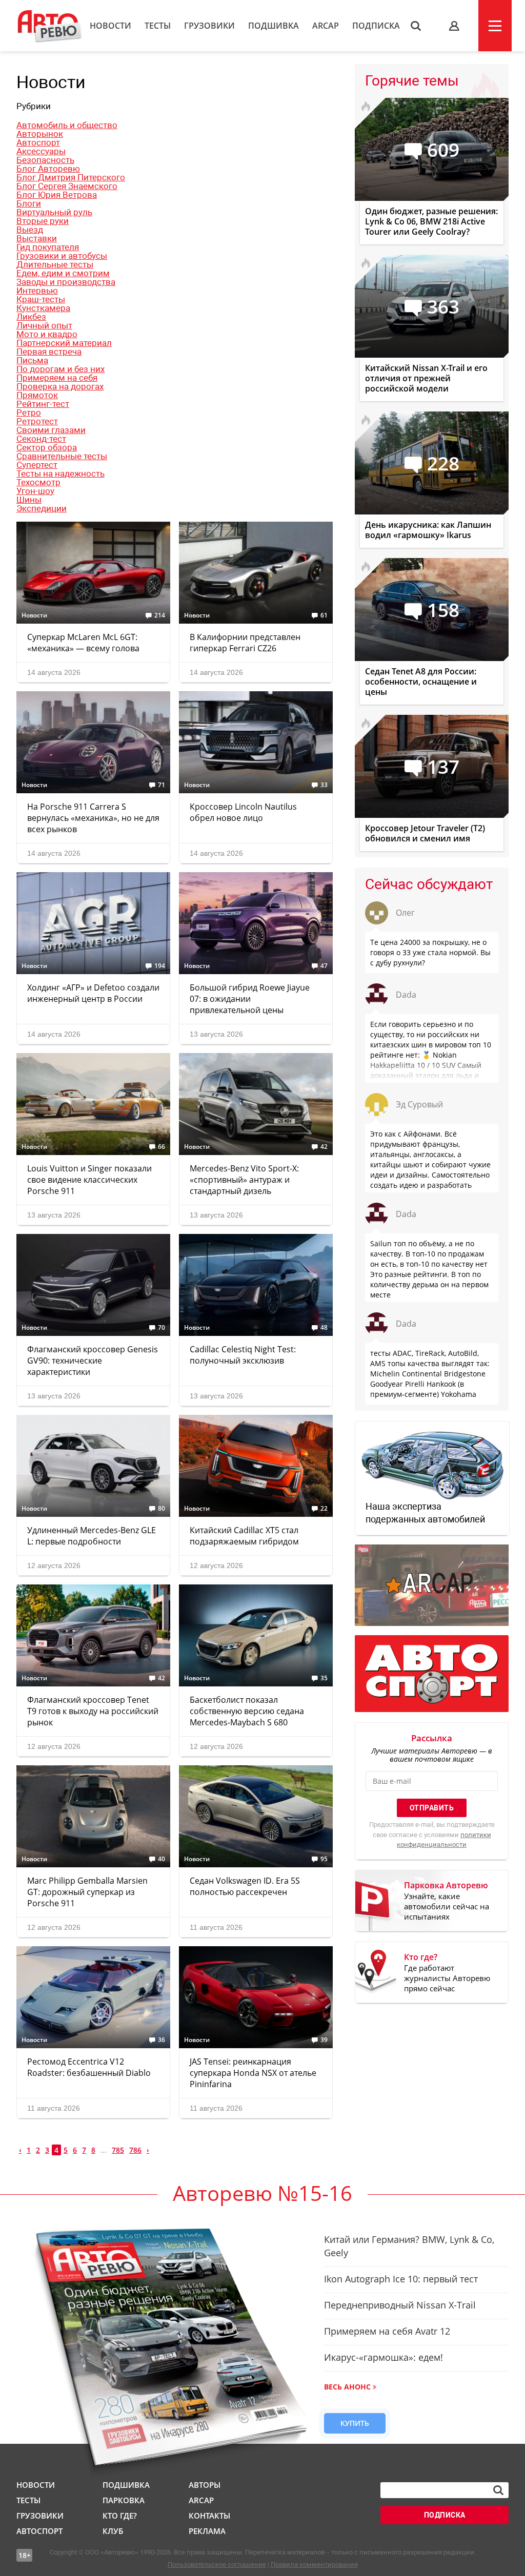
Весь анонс (347, 2387)
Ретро (29, 413)
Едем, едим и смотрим (63, 273)
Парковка (124, 2500)
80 (161, 1509)
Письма (32, 360)
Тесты (158, 26)
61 (324, 615)
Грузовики (209, 26)
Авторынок (40, 134)
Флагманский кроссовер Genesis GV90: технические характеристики (93, 1361)
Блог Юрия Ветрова (57, 195)
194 (160, 966)
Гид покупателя (48, 247)
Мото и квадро (47, 334)
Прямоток (37, 395)
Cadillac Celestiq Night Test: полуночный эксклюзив (243, 1355)
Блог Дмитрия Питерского (71, 177)
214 (160, 615)
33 (324, 785)
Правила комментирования (314, 2564)
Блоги (29, 203)
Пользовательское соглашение (217, 2564)
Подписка (376, 26)
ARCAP (326, 26)
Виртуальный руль (54, 212)
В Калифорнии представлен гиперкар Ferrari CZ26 (245, 643)
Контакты (209, 2516)
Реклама (207, 2531)
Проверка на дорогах (60, 386)
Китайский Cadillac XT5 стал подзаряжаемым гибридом (244, 1536)
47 (324, 966)
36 (161, 2040)
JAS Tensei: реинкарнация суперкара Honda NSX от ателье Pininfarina (253, 2073)
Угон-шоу (35, 491)
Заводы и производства (66, 282)
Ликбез (31, 317)
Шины (29, 500)
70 (161, 1328)
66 (161, 1147)
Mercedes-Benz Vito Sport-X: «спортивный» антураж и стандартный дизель (244, 1180)
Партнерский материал (64, 343)
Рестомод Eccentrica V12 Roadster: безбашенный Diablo (89, 2067)
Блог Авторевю (48, 169)
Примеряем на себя (57, 378)
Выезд (30, 230)
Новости (110, 26)
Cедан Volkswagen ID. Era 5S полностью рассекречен (245, 1886)
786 (135, 2150)
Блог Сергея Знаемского (67, 186)
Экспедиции (42, 508)
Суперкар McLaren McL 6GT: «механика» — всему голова (83, 643)
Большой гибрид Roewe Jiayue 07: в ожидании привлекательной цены (250, 999)
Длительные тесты (55, 264)
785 (118, 2150)
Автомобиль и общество (67, 125)
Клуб (113, 2531)
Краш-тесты (41, 299)
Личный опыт (44, 325)
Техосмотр (38, 482)
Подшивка (274, 26)
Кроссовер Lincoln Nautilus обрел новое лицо (243, 812)
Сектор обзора (47, 447)
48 (324, 1328)
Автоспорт (38, 142)
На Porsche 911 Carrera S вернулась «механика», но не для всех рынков (93, 818)
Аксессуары (41, 151)
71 (161, 785)
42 (324, 1147)
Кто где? (120, 2516)
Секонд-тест (41, 439)
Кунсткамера (43, 308)
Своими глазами (51, 430)
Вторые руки (43, 221)
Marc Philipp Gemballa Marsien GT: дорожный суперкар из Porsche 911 (87, 1892)
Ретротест (37, 421)
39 (324, 2040)
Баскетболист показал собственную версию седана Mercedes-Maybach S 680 (247, 1711)
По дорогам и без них (60, 369)
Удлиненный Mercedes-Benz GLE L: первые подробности (92, 1536)
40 (161, 1859)
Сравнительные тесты (62, 456)
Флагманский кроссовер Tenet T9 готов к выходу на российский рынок (93, 1711)
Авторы (205, 2485)
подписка (445, 2515)
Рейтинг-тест (43, 404)
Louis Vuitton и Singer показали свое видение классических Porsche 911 (89, 1180)
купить (355, 2423)
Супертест (37, 465)
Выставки (37, 238)
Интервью (37, 291)
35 (324, 1678)
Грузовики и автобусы (62, 256)
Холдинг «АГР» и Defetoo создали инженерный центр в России (93, 993)
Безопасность (45, 160)
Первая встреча (49, 352)
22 (324, 1509)
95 (324, 1859)
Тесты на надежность (60, 473)
